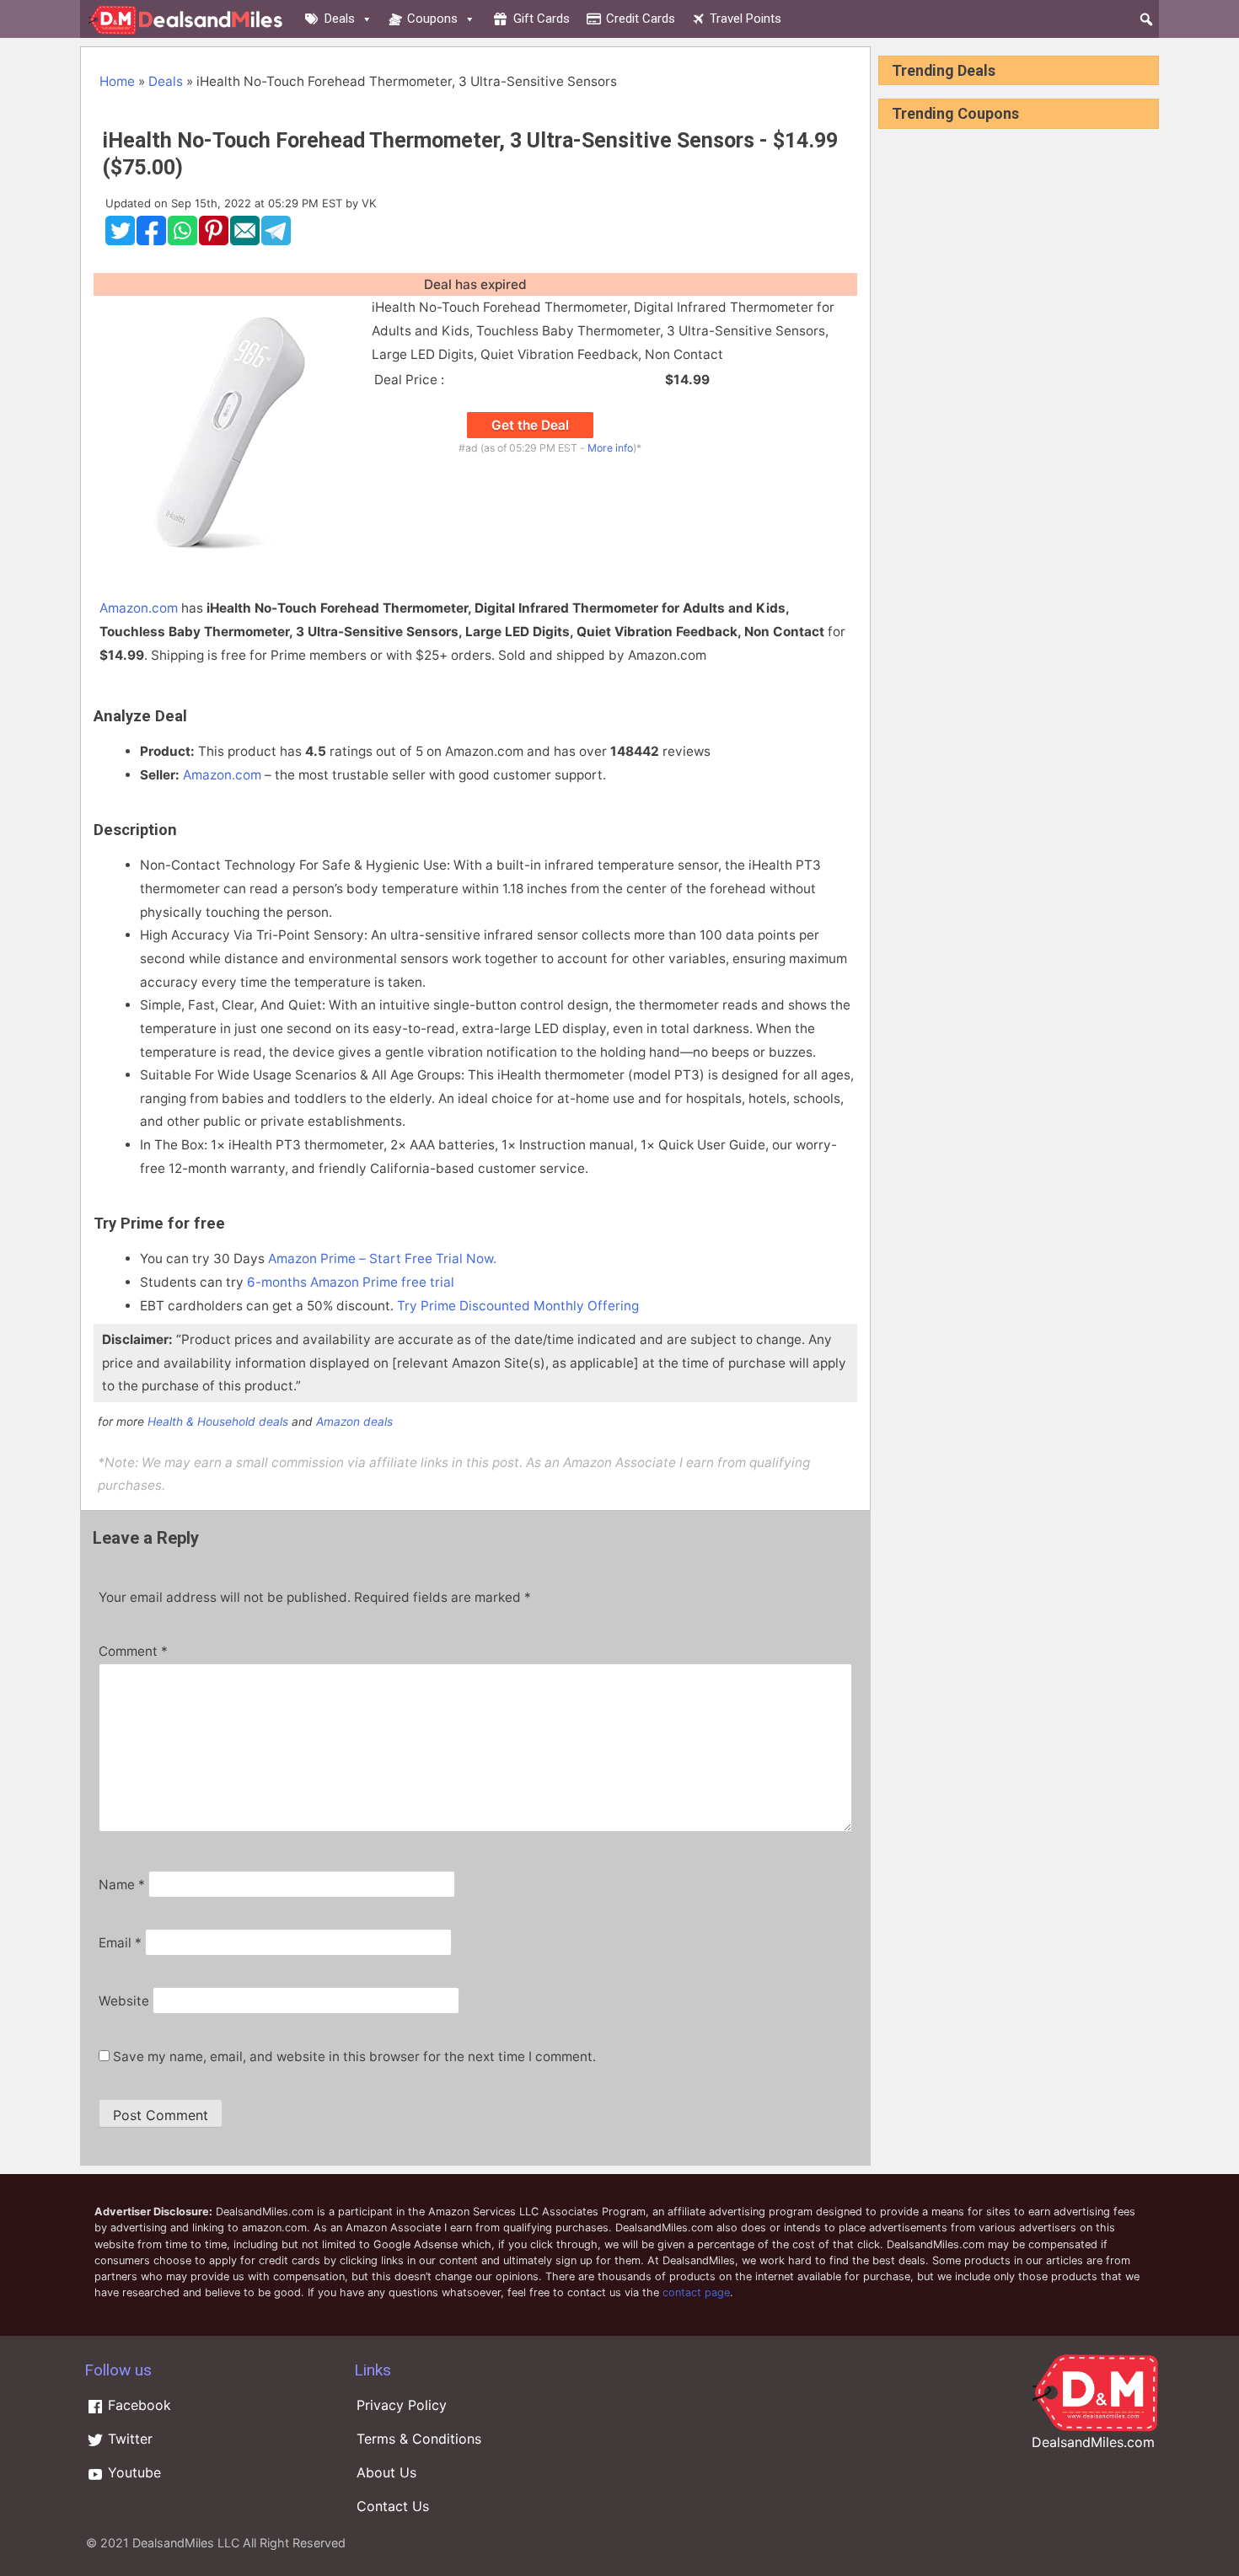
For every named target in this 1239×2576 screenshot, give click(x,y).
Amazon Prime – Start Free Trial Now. (382, 1259)
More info (610, 448)
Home (117, 81)
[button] (1146, 19)
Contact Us (393, 2506)
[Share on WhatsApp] (182, 241)
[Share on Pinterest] (214, 241)
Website (124, 2001)
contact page (696, 2292)
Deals (340, 19)
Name (122, 1885)
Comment (133, 1651)
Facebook (137, 2405)
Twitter (128, 2439)
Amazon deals (354, 1422)
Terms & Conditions (419, 2439)
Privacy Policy (402, 2405)
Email (120, 1943)
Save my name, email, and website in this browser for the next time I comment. (354, 2057)
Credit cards (641, 19)
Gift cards (542, 19)
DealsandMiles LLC (186, 2543)
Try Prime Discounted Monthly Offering (518, 1306)
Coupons (432, 19)
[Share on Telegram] (276, 241)
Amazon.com (139, 608)
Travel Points (746, 19)
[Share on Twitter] (120, 241)
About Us (386, 2472)
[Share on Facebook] (151, 241)
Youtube (132, 2472)
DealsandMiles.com (1093, 2442)
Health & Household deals (218, 1422)
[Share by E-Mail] (245, 241)
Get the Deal (530, 425)
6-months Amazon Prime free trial (351, 1282)
